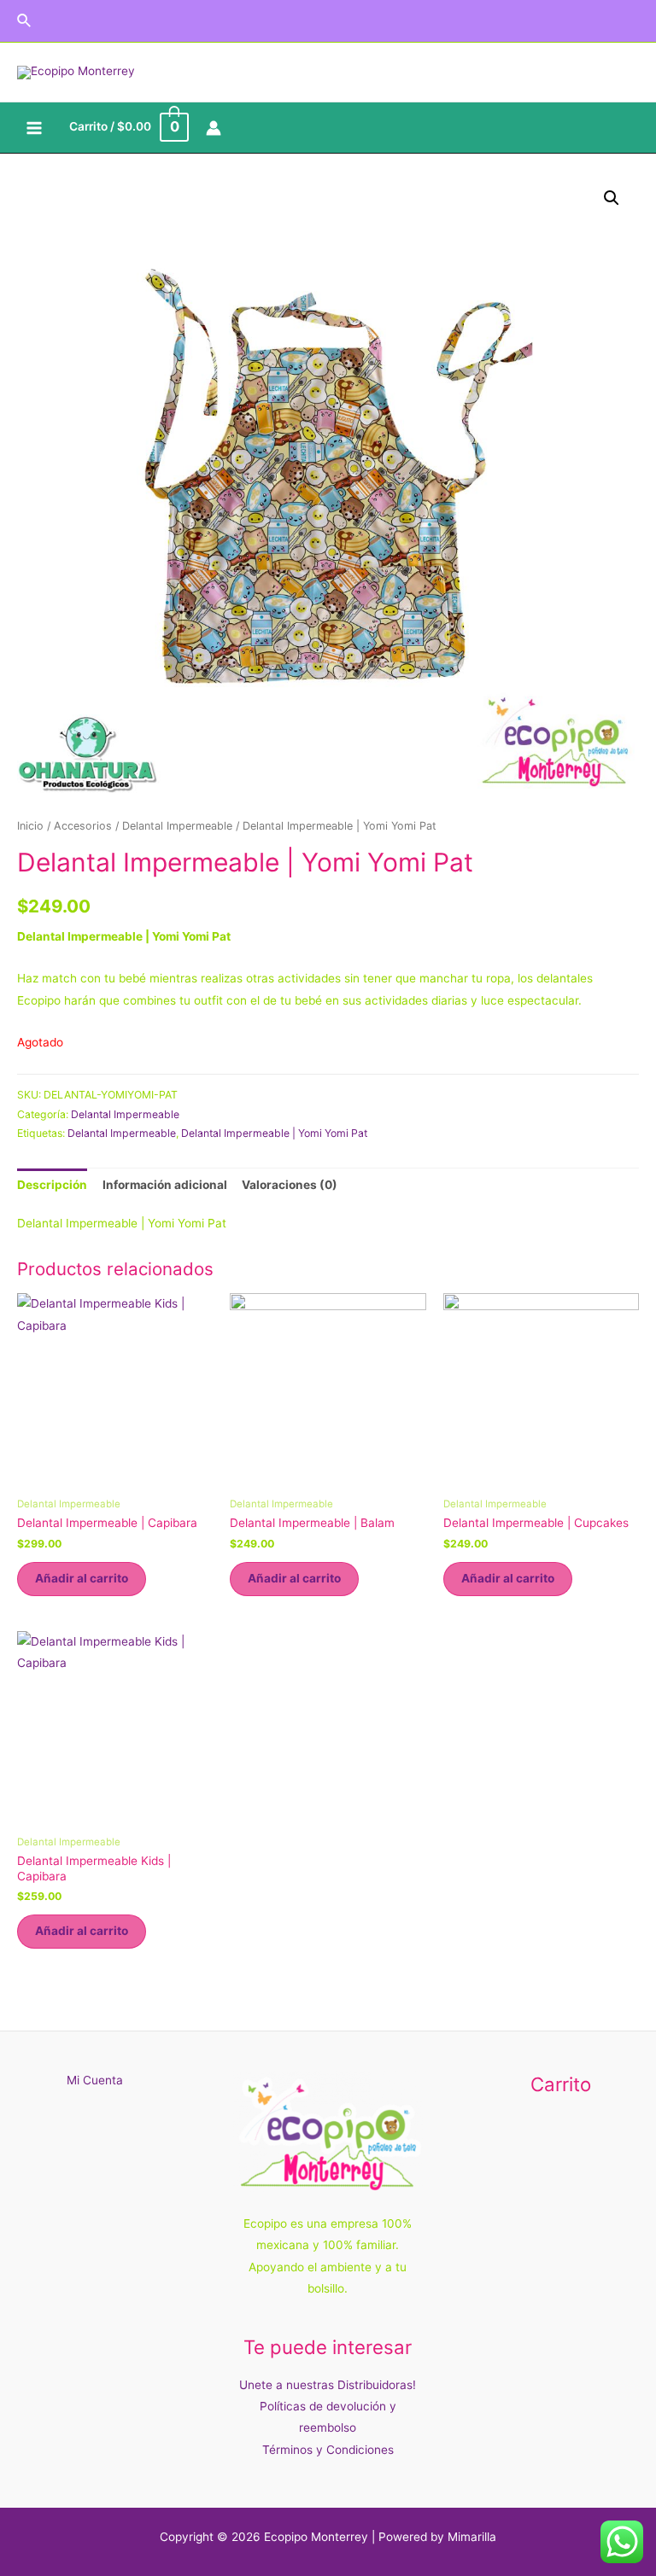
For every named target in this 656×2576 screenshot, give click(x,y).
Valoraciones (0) (290, 1185)
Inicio (30, 826)
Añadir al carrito (82, 1578)
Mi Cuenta (95, 2080)
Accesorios (83, 826)
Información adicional (165, 1185)
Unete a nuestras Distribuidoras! (328, 2385)
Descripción (52, 1185)
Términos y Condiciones (328, 2450)
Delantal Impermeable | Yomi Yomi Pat (274, 1133)
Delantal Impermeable (177, 826)
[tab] (52, 1185)
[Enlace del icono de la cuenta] (214, 128)
